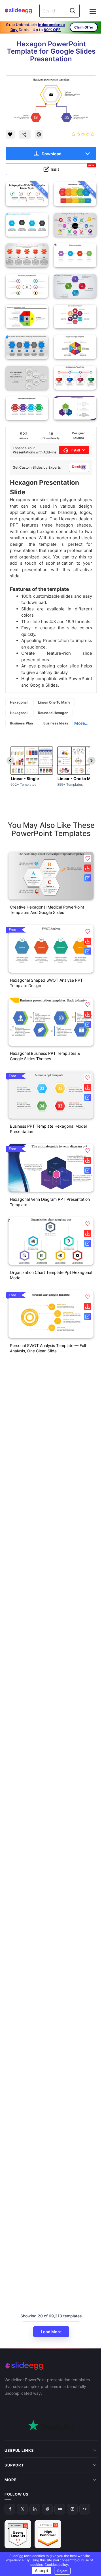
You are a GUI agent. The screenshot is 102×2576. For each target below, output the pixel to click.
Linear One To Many (54, 702)
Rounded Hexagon (53, 713)
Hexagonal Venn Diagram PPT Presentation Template (50, 1202)
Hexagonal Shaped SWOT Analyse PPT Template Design (46, 983)
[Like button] (10, 134)
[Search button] (73, 11)
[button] (88, 858)
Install (75, 450)
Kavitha (78, 438)
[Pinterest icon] (39, 134)
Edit (73, 168)
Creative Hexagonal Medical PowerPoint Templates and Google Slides (47, 910)
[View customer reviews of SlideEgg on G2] (48, 2522)
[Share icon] (25, 134)
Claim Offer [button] (84, 27)
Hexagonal (19, 702)
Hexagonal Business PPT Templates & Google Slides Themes (45, 1056)
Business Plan (21, 723)
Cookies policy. (55, 2565)
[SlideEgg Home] (51, 2366)
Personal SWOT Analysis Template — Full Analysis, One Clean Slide (48, 1348)
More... (81, 723)
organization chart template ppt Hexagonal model (51, 1275)
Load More (51, 2332)
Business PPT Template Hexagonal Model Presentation (48, 1129)
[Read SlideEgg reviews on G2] (18, 2522)
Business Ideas (56, 723)
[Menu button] (93, 11)
